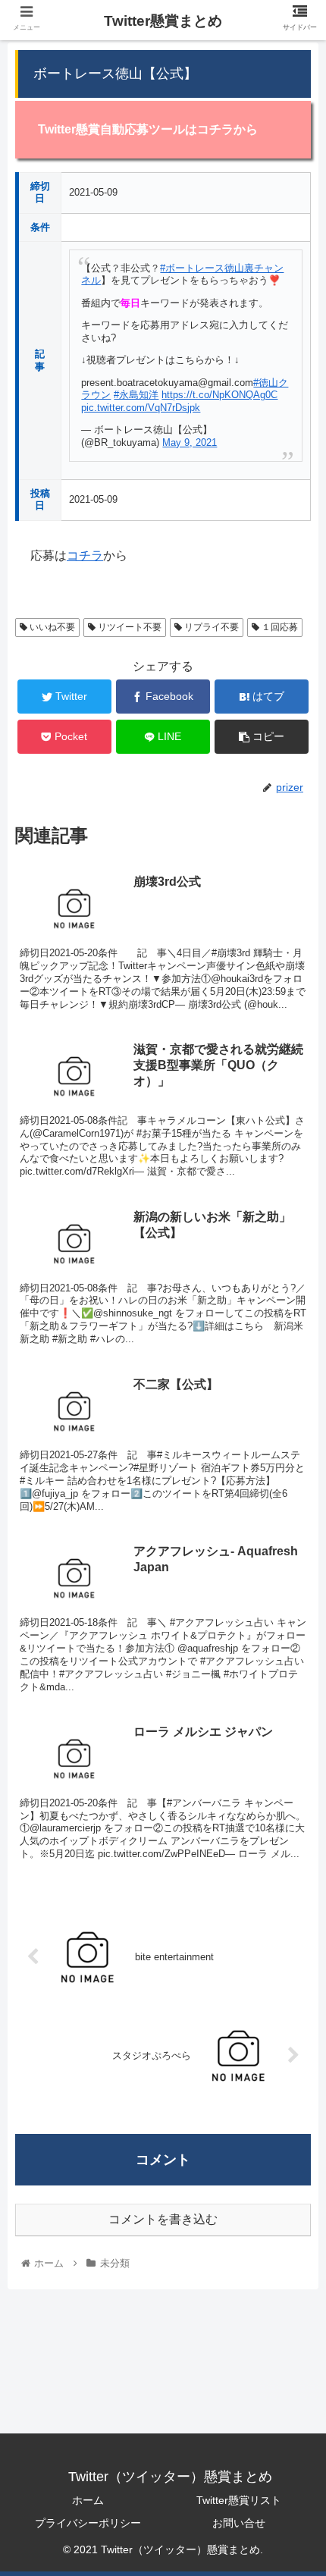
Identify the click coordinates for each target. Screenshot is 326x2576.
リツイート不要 (129, 627)
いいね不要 (51, 627)
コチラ (85, 555)
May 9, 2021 (190, 442)
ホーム (88, 2500)
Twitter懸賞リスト (239, 2500)
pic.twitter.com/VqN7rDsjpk (141, 408)
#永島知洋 (136, 395)
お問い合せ (239, 2523)
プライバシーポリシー (88, 2523)
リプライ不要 (210, 627)
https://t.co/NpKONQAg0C (219, 395)
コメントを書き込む (163, 2219)
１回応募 (279, 627)
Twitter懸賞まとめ (163, 21)
